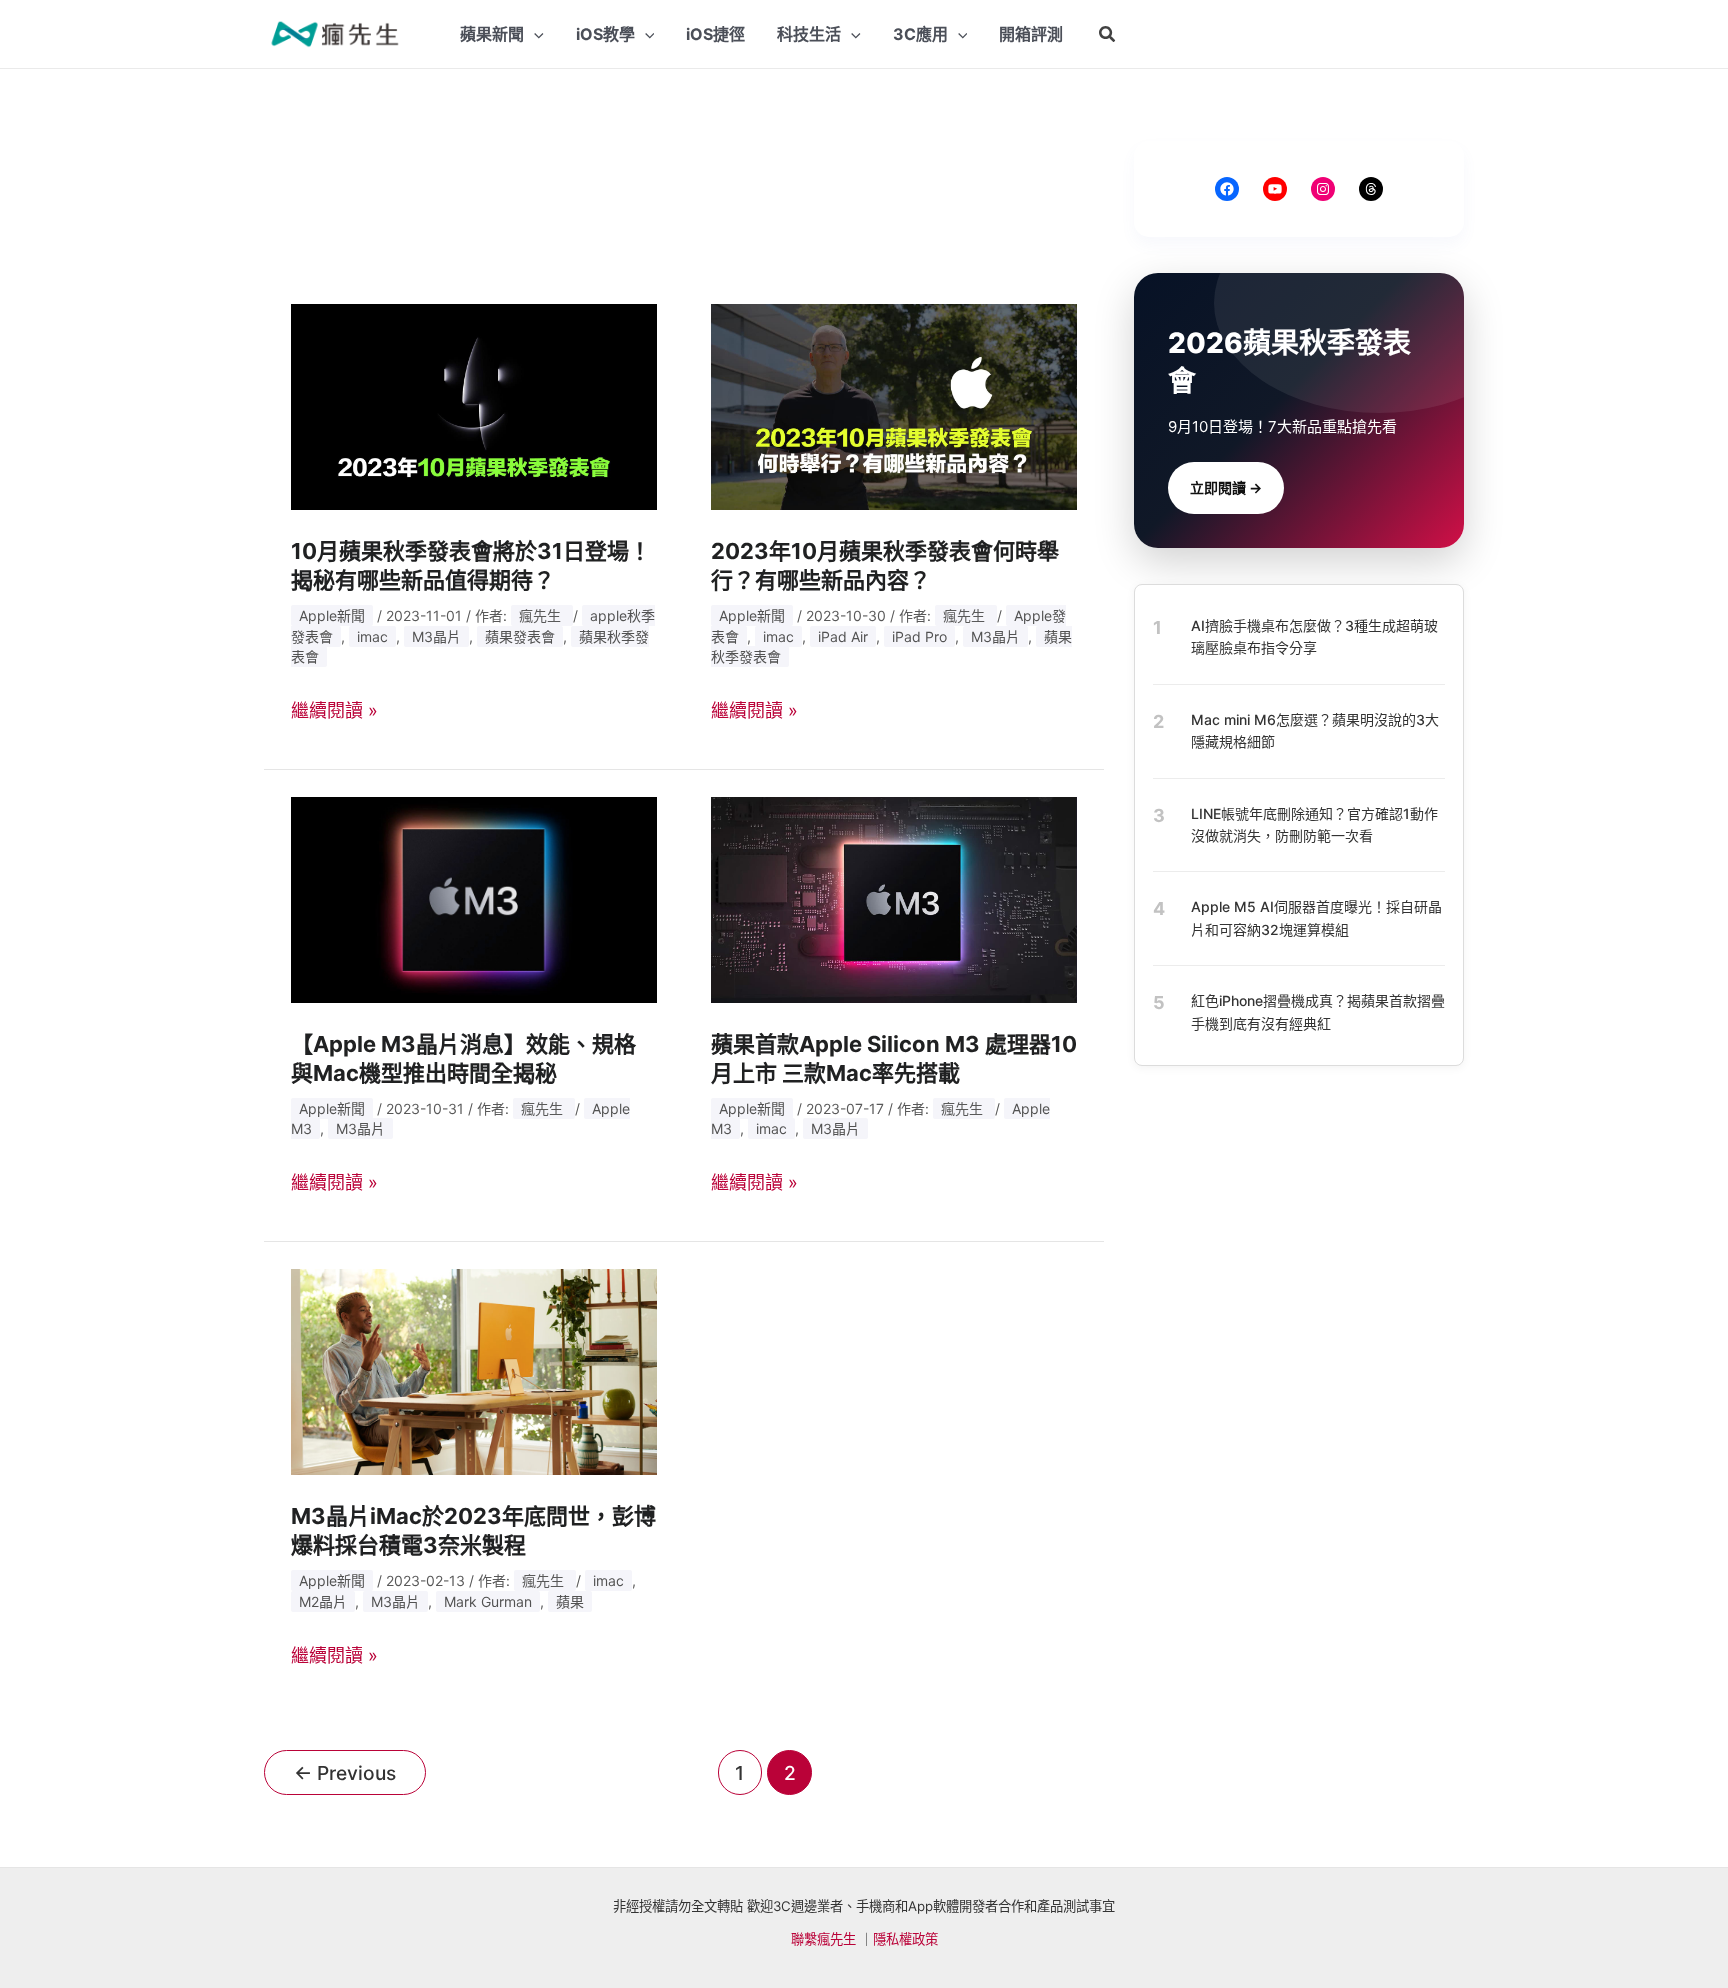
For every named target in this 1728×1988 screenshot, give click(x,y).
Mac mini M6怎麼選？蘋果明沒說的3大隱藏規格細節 (1315, 730)
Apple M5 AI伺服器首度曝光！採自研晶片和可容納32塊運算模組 (1316, 917)
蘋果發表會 (520, 636)
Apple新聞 (332, 615)
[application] (534, 34)
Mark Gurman (488, 1601)
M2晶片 (323, 1601)
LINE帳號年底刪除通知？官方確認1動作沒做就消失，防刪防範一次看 (1314, 823)
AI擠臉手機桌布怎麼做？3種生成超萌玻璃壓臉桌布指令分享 (1314, 636)
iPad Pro (919, 636)
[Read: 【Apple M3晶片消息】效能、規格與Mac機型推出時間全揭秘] (474, 898)
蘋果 (570, 1601)
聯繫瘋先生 (823, 1939)
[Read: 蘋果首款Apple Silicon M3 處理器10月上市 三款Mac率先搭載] (894, 898)
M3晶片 (436, 636)
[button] (1108, 34)
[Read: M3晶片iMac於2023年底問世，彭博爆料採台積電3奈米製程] (474, 1370)
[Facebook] (1227, 189)
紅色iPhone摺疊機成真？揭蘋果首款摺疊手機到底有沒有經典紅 (1318, 1011)
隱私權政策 (905, 1939)
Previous (345, 1773)
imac (372, 636)
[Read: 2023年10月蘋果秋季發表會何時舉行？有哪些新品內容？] (894, 405)
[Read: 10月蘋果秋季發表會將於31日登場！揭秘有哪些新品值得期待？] (474, 405)
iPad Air (843, 636)
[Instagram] (1323, 189)
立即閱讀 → (1226, 487)
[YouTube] (1275, 189)
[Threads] (1371, 189)
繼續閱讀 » (334, 710)
